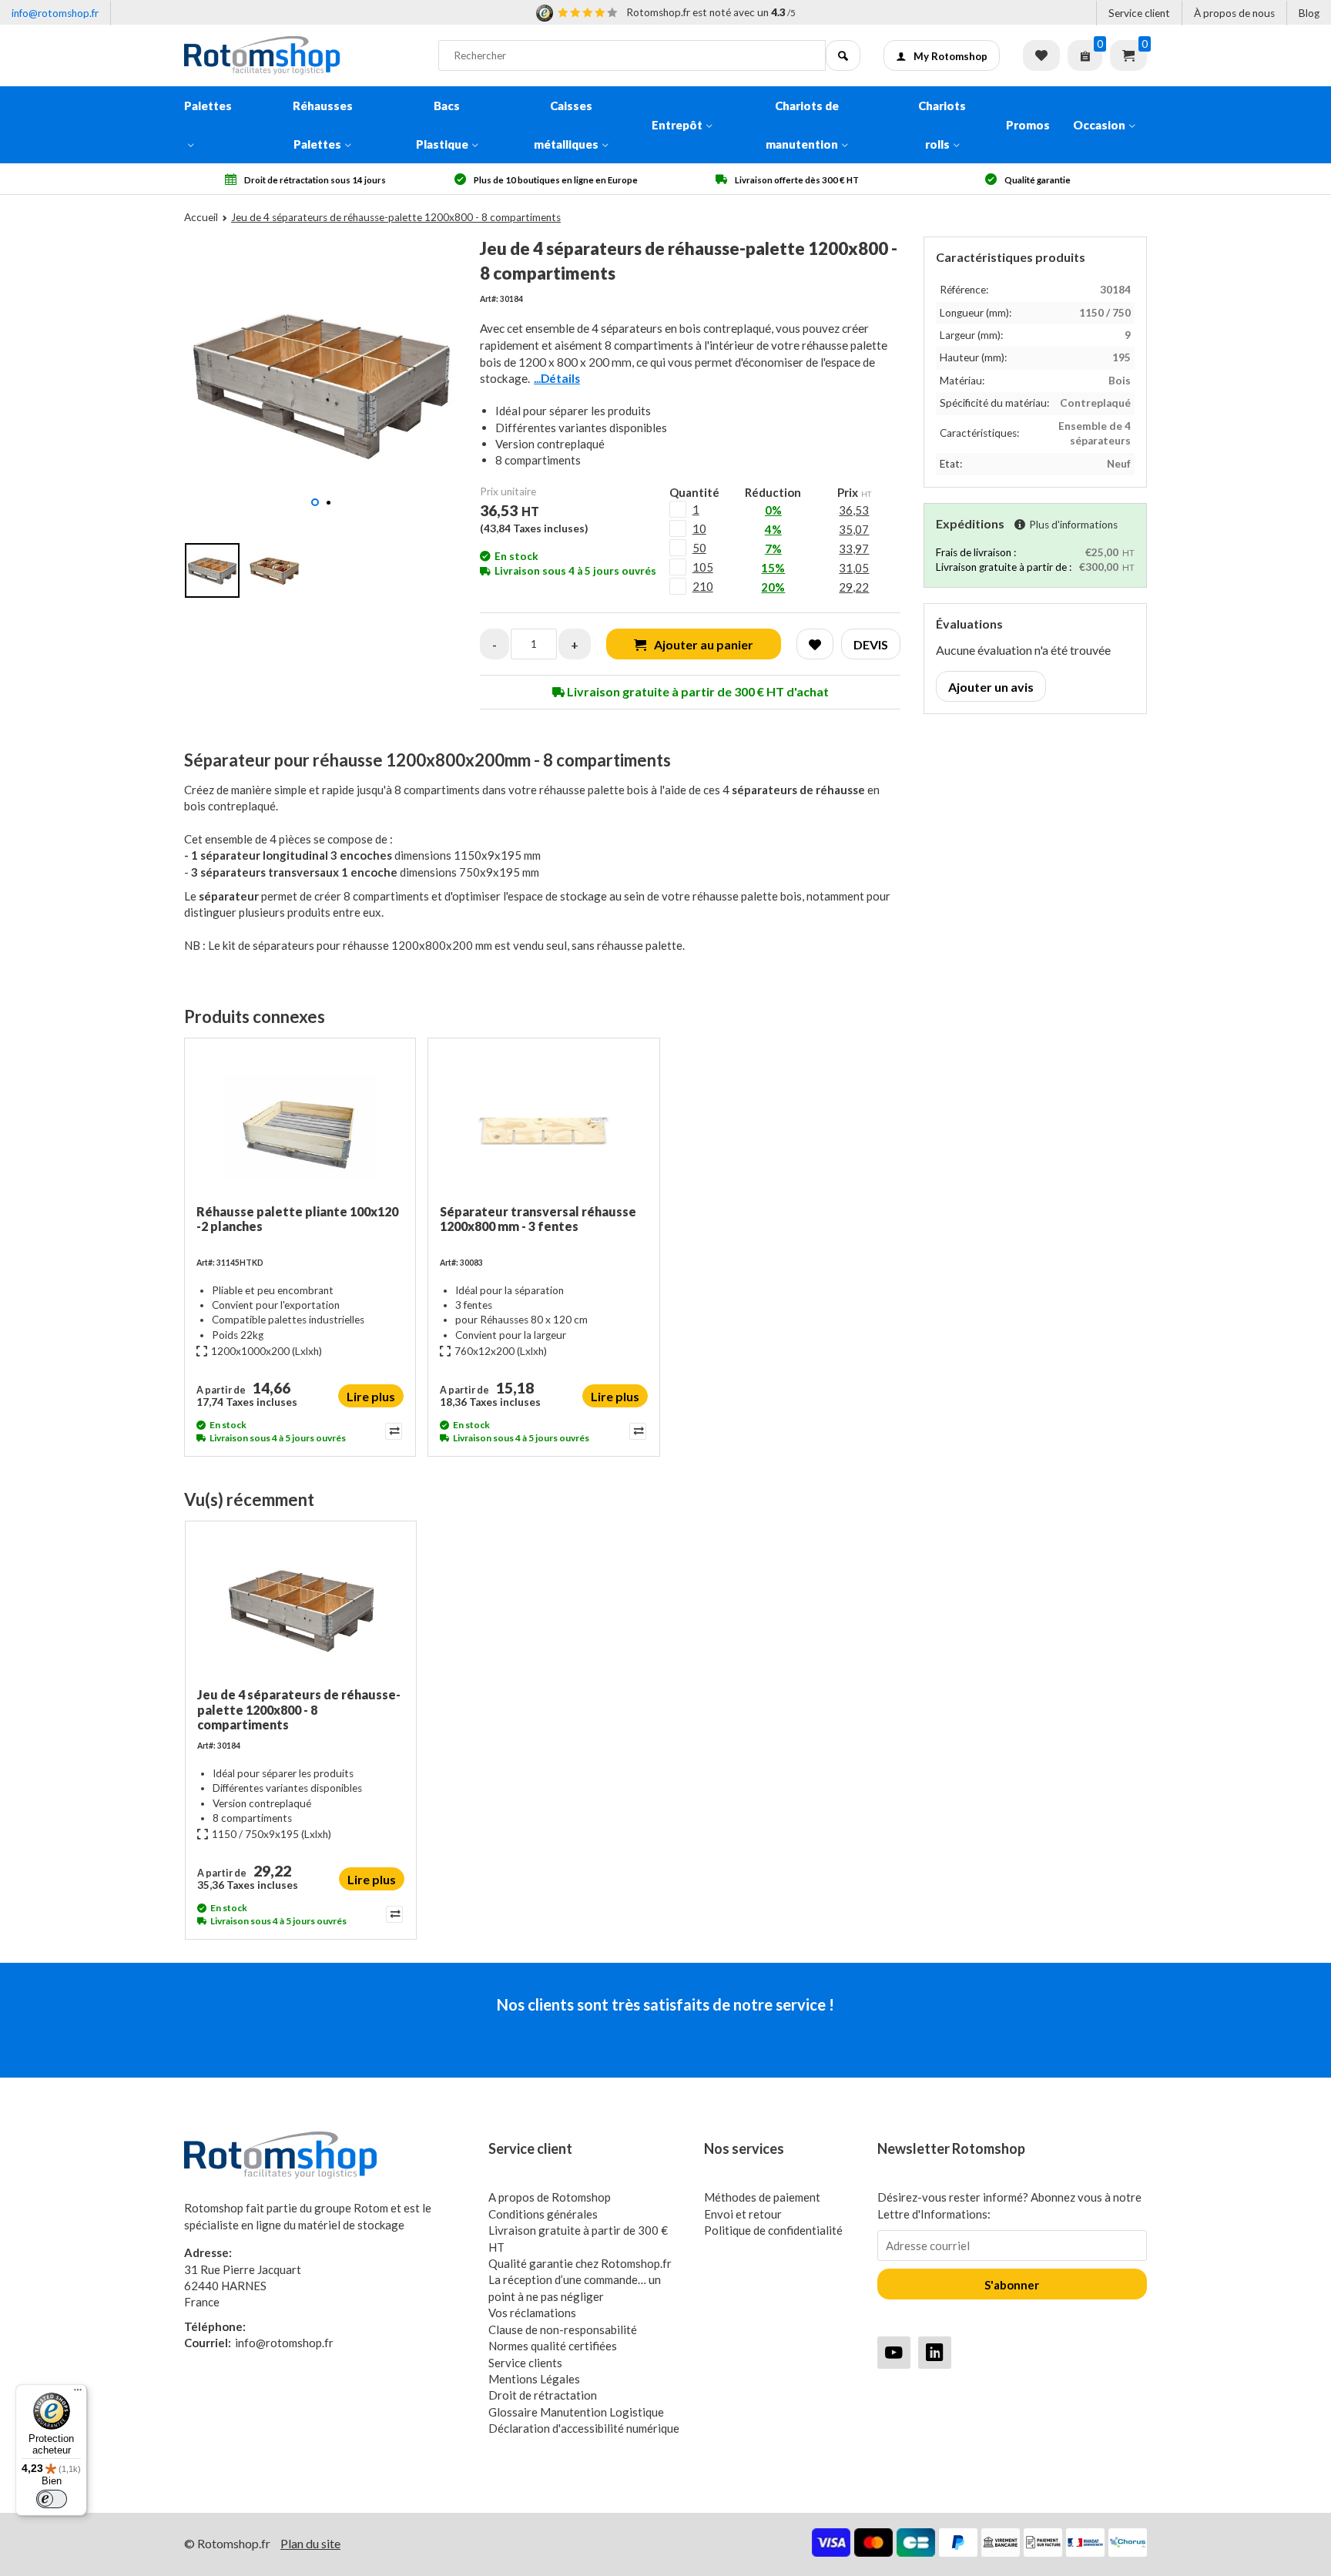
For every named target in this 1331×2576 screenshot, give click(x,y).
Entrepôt (677, 125)
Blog (1309, 13)
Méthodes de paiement (762, 2197)
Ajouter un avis (991, 687)
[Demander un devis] (1085, 55)
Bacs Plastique (442, 125)
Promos (1028, 125)
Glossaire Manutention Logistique (576, 2412)
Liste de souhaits (1041, 55)
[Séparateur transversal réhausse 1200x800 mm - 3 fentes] (543, 1127)
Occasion (1099, 125)
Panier (1128, 55)
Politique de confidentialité (773, 2230)
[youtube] (894, 2352)
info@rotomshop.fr (55, 13)
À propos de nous (1234, 13)
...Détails (557, 378)
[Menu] (78, 2393)
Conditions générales (543, 2214)
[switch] (52, 2499)
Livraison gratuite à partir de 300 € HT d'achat (697, 691)
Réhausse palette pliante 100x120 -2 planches (297, 1219)
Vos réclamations (532, 2313)
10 (699, 528)
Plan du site (310, 2543)
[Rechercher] (843, 55)
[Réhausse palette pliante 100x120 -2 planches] (300, 1127)
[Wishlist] (815, 644)
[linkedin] (935, 2352)
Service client (1139, 13)
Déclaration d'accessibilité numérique (584, 2428)
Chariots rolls (942, 125)
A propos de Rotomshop (550, 2197)
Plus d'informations (1073, 525)
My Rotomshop (950, 56)
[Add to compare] (392, 1431)
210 (703, 586)
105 (703, 567)
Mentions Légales (534, 2379)
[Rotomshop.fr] (300, 55)
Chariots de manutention (802, 125)
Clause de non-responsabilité (563, 2329)
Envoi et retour (743, 2214)
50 (699, 548)
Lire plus (371, 1396)
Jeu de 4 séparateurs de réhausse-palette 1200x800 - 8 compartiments (299, 1709)
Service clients (525, 2363)
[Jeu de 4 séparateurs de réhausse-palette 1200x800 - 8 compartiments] (301, 1610)
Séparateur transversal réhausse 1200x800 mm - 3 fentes (538, 1219)
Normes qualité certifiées (553, 2346)
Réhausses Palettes (323, 125)
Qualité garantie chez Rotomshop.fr (580, 2263)
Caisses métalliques (566, 125)
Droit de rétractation (543, 2395)
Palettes (208, 106)
